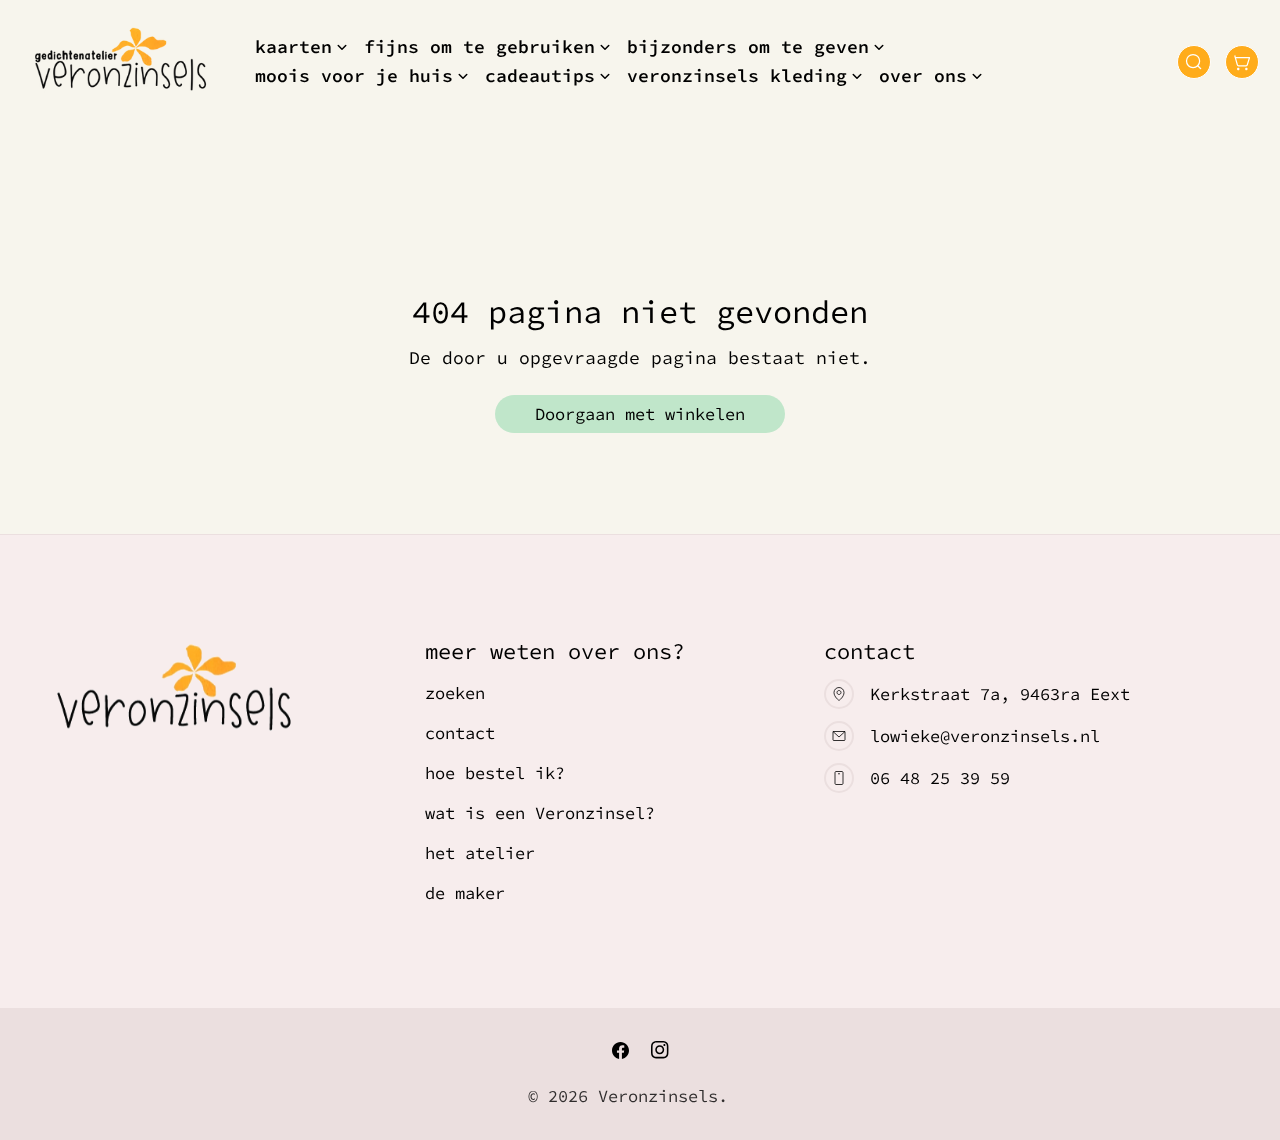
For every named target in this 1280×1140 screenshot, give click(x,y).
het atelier (480, 853)
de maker (465, 893)
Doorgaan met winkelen (640, 414)
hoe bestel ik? (495, 773)
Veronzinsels (658, 1096)
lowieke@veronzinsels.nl (985, 736)
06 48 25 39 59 (940, 778)
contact (460, 733)
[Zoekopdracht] (1194, 62)
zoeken (455, 693)
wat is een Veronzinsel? (540, 813)
